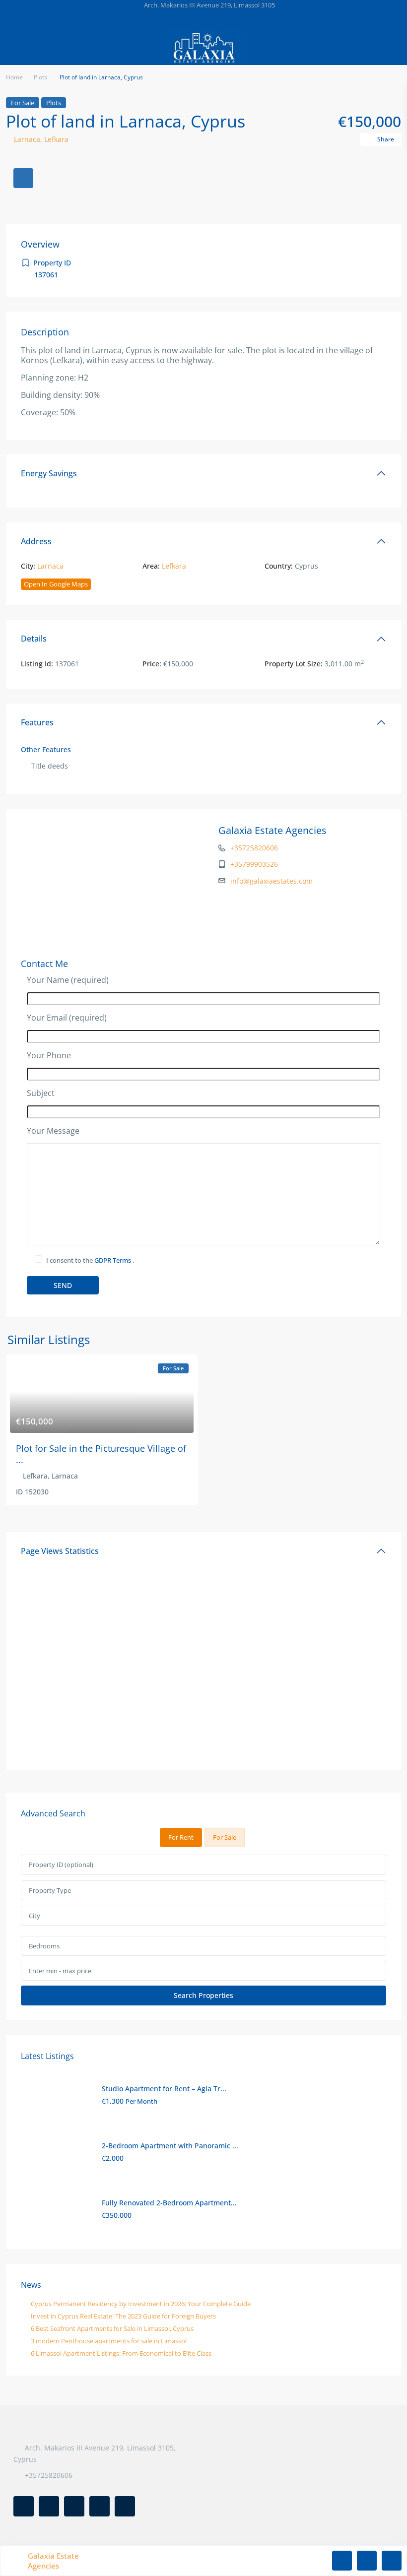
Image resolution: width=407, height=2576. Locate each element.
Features (37, 722)
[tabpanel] (203, 1930)
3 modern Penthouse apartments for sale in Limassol (109, 2341)
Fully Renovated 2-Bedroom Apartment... (169, 2203)
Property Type (50, 1890)
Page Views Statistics (60, 1551)
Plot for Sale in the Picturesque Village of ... (101, 1454)
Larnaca (27, 139)
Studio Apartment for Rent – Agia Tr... (164, 2089)
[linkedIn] (193, 20)
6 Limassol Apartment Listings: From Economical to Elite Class (121, 2353)
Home (14, 77)
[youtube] (234, 20)
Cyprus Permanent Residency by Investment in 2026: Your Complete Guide (141, 2304)
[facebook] (153, 20)
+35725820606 (254, 848)
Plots (40, 77)
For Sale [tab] (225, 1837)
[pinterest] (214, 20)
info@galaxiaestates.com (271, 881)
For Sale (23, 103)
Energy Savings (49, 473)
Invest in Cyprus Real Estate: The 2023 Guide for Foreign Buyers (123, 2316)
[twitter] (173, 20)
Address (36, 541)
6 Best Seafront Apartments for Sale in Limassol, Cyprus (112, 2328)
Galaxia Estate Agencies (272, 830)
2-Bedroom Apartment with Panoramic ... (170, 2146)
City (34, 1916)
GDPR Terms (113, 1260)
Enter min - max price (60, 1971)
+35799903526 (254, 864)
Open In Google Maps (56, 584)
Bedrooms (44, 1946)
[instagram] (254, 20)
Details (34, 639)
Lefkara (56, 139)
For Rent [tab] (181, 1837)
